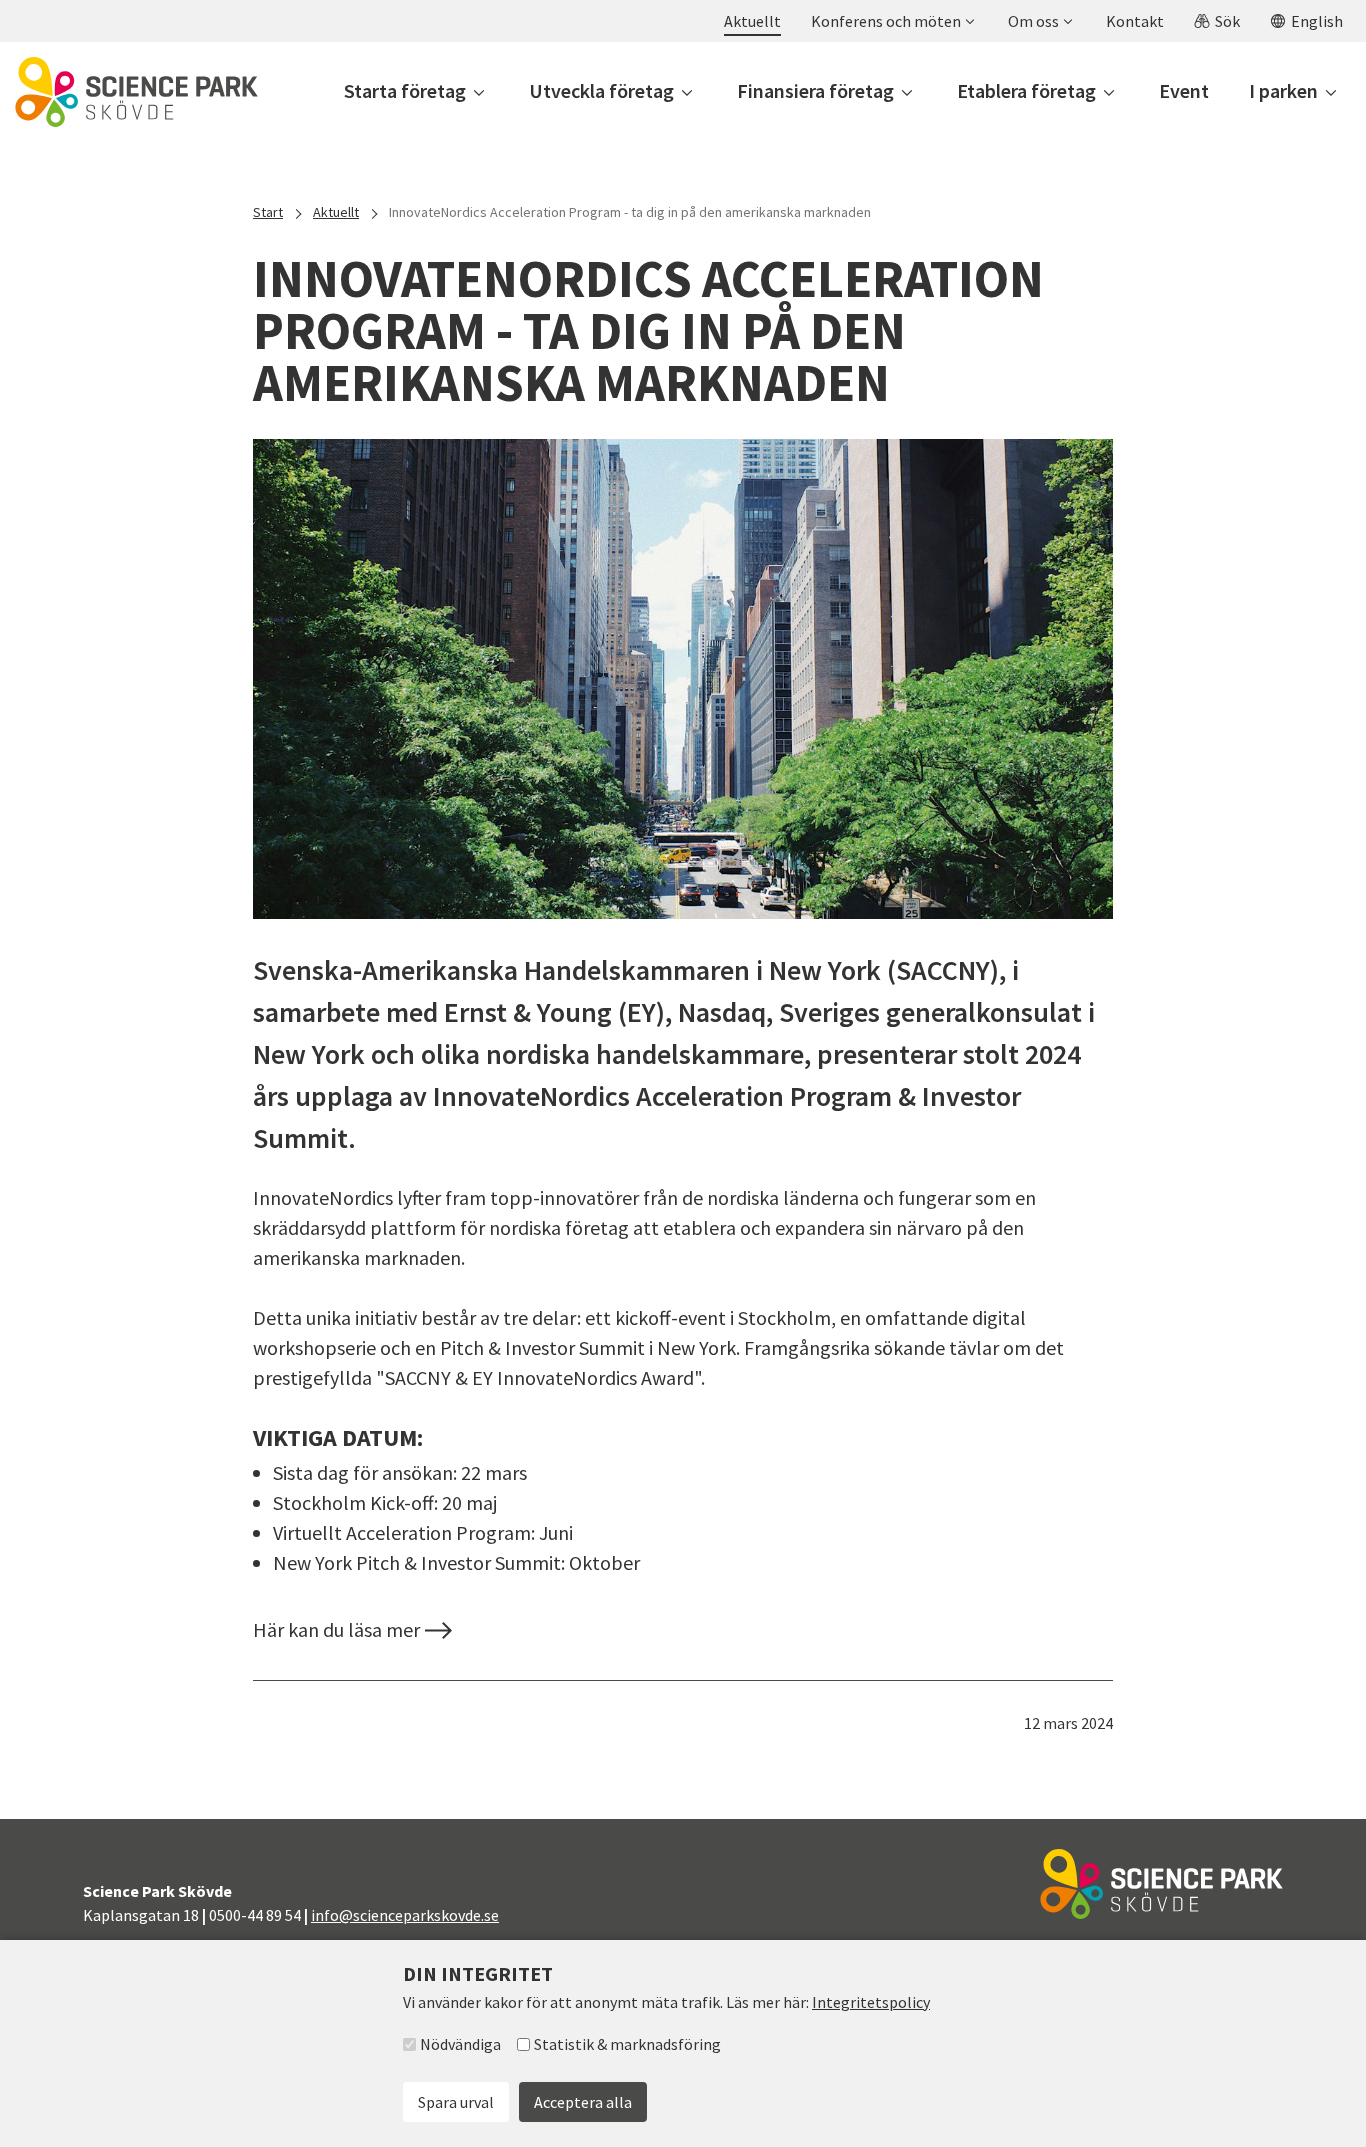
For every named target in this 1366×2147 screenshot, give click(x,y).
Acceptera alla (583, 2102)
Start (268, 212)
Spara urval (456, 2102)
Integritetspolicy (871, 2002)
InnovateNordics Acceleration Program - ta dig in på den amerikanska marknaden (630, 212)
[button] (892, 21)
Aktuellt (336, 212)
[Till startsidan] (136, 92)
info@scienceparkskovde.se (405, 1915)
